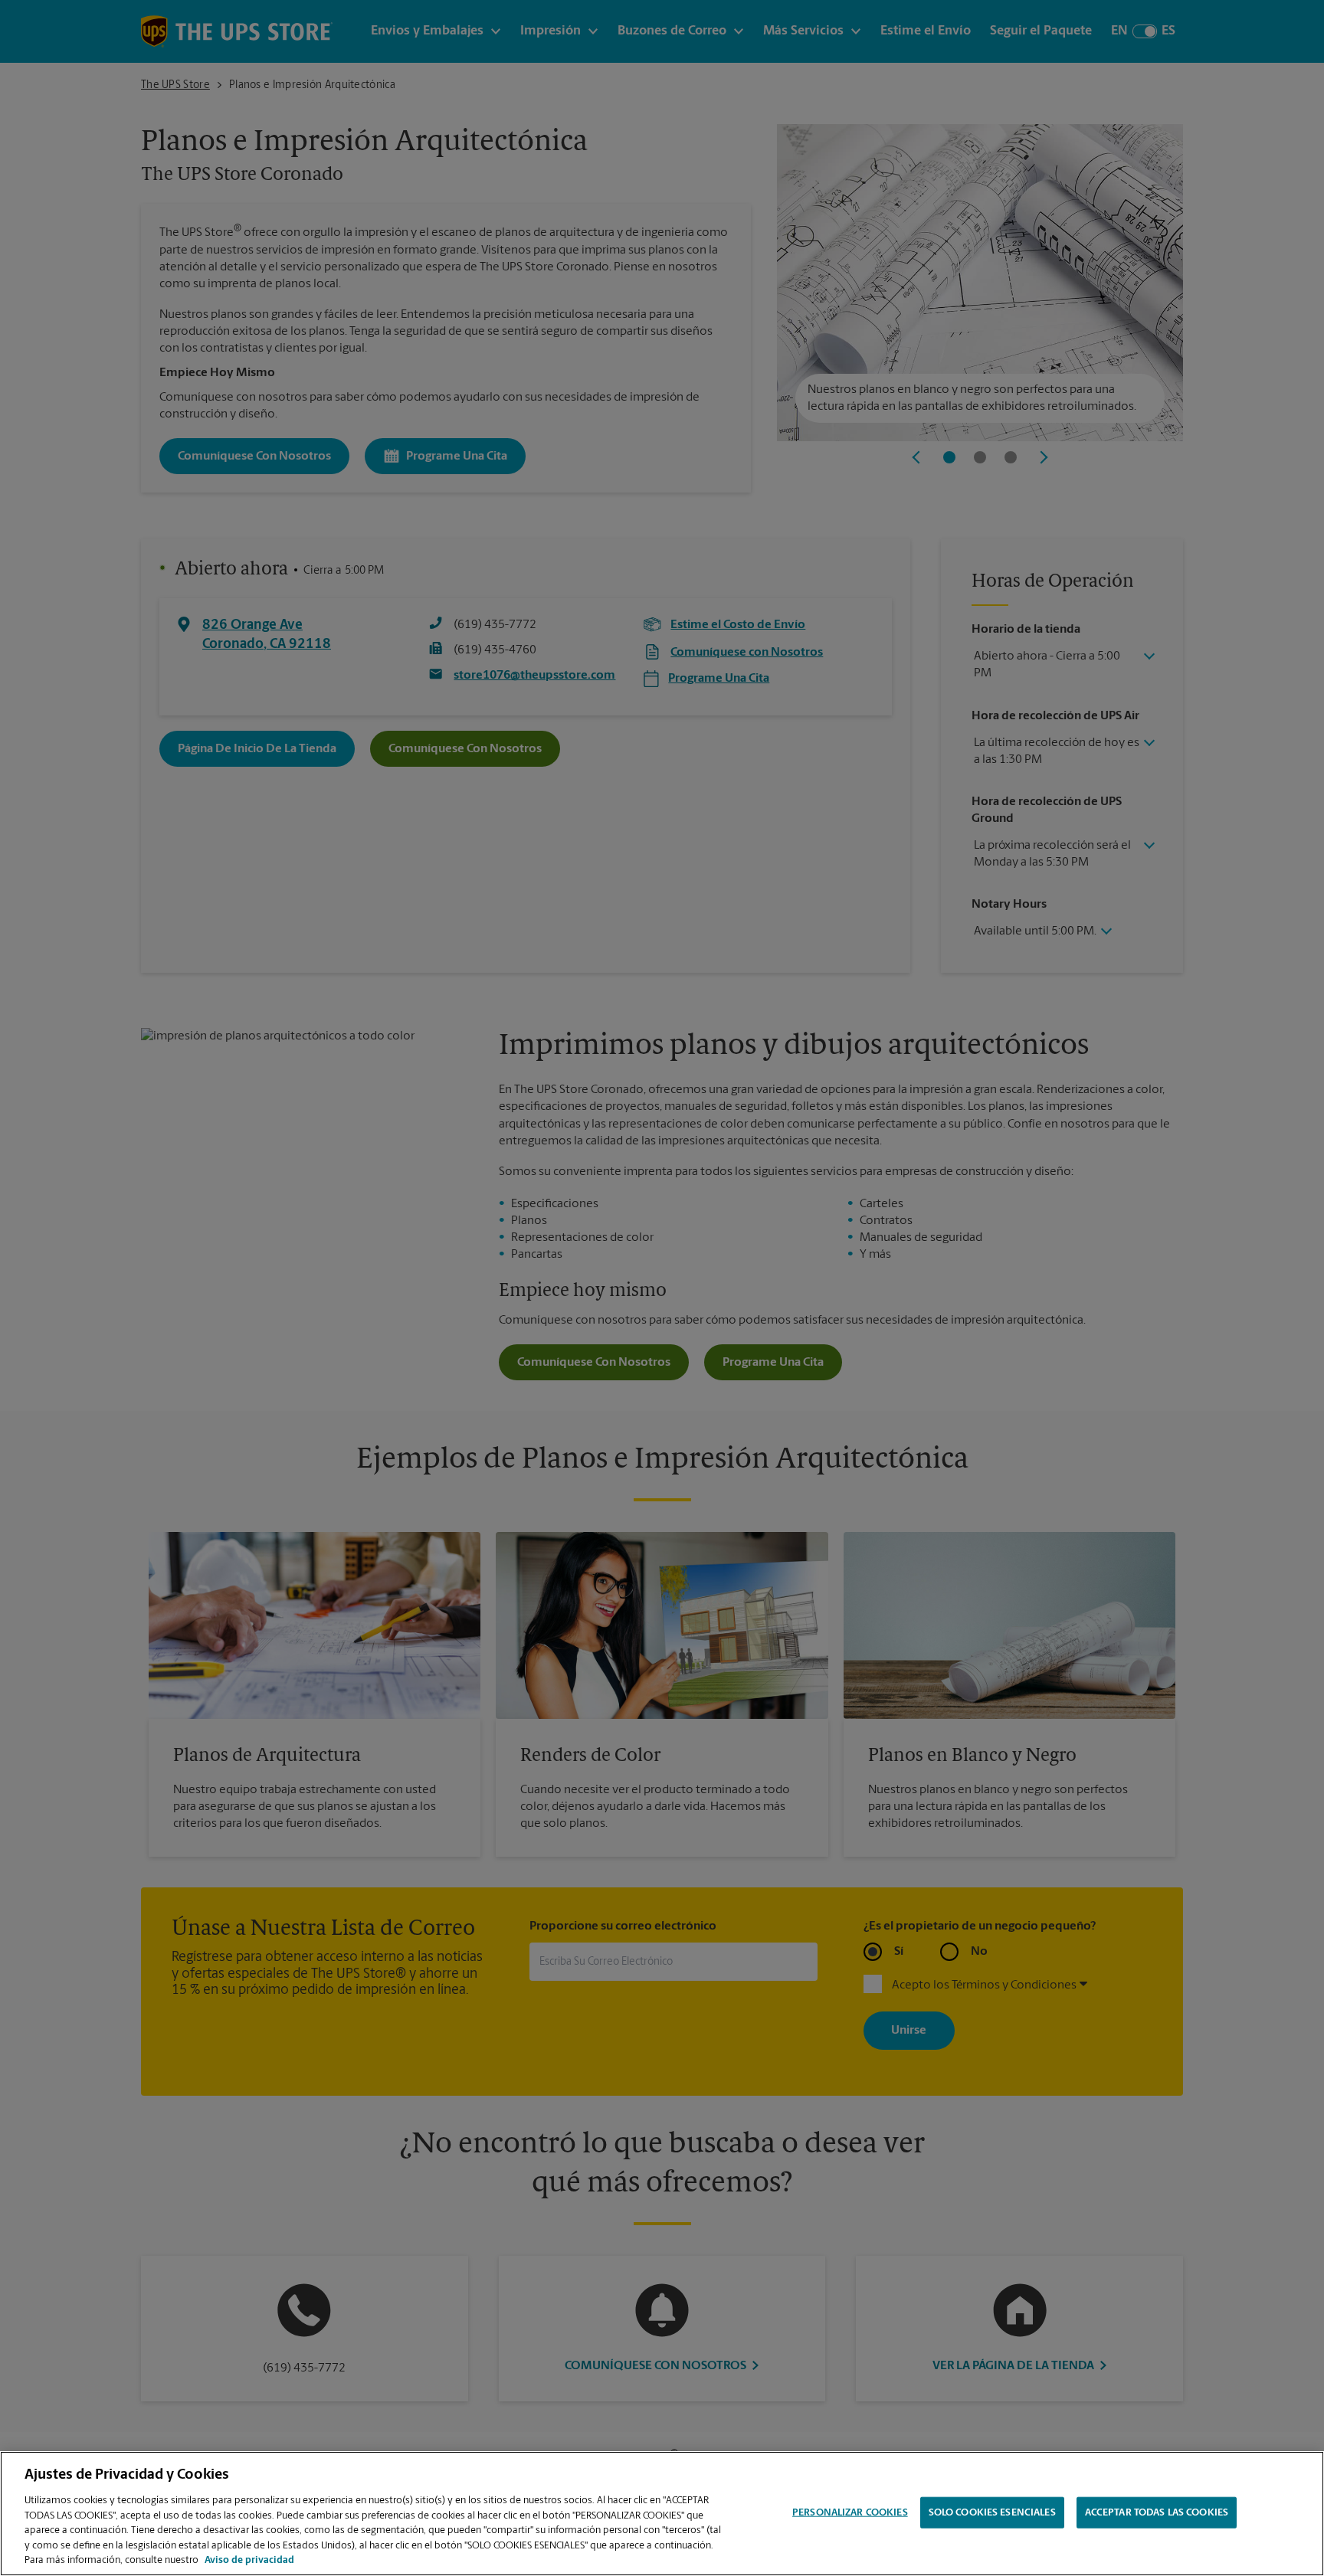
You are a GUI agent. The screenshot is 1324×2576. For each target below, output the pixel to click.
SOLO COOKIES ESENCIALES (992, 2512)
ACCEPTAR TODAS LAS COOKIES (1157, 2512)
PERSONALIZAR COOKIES (850, 2512)
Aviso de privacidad (249, 2560)
